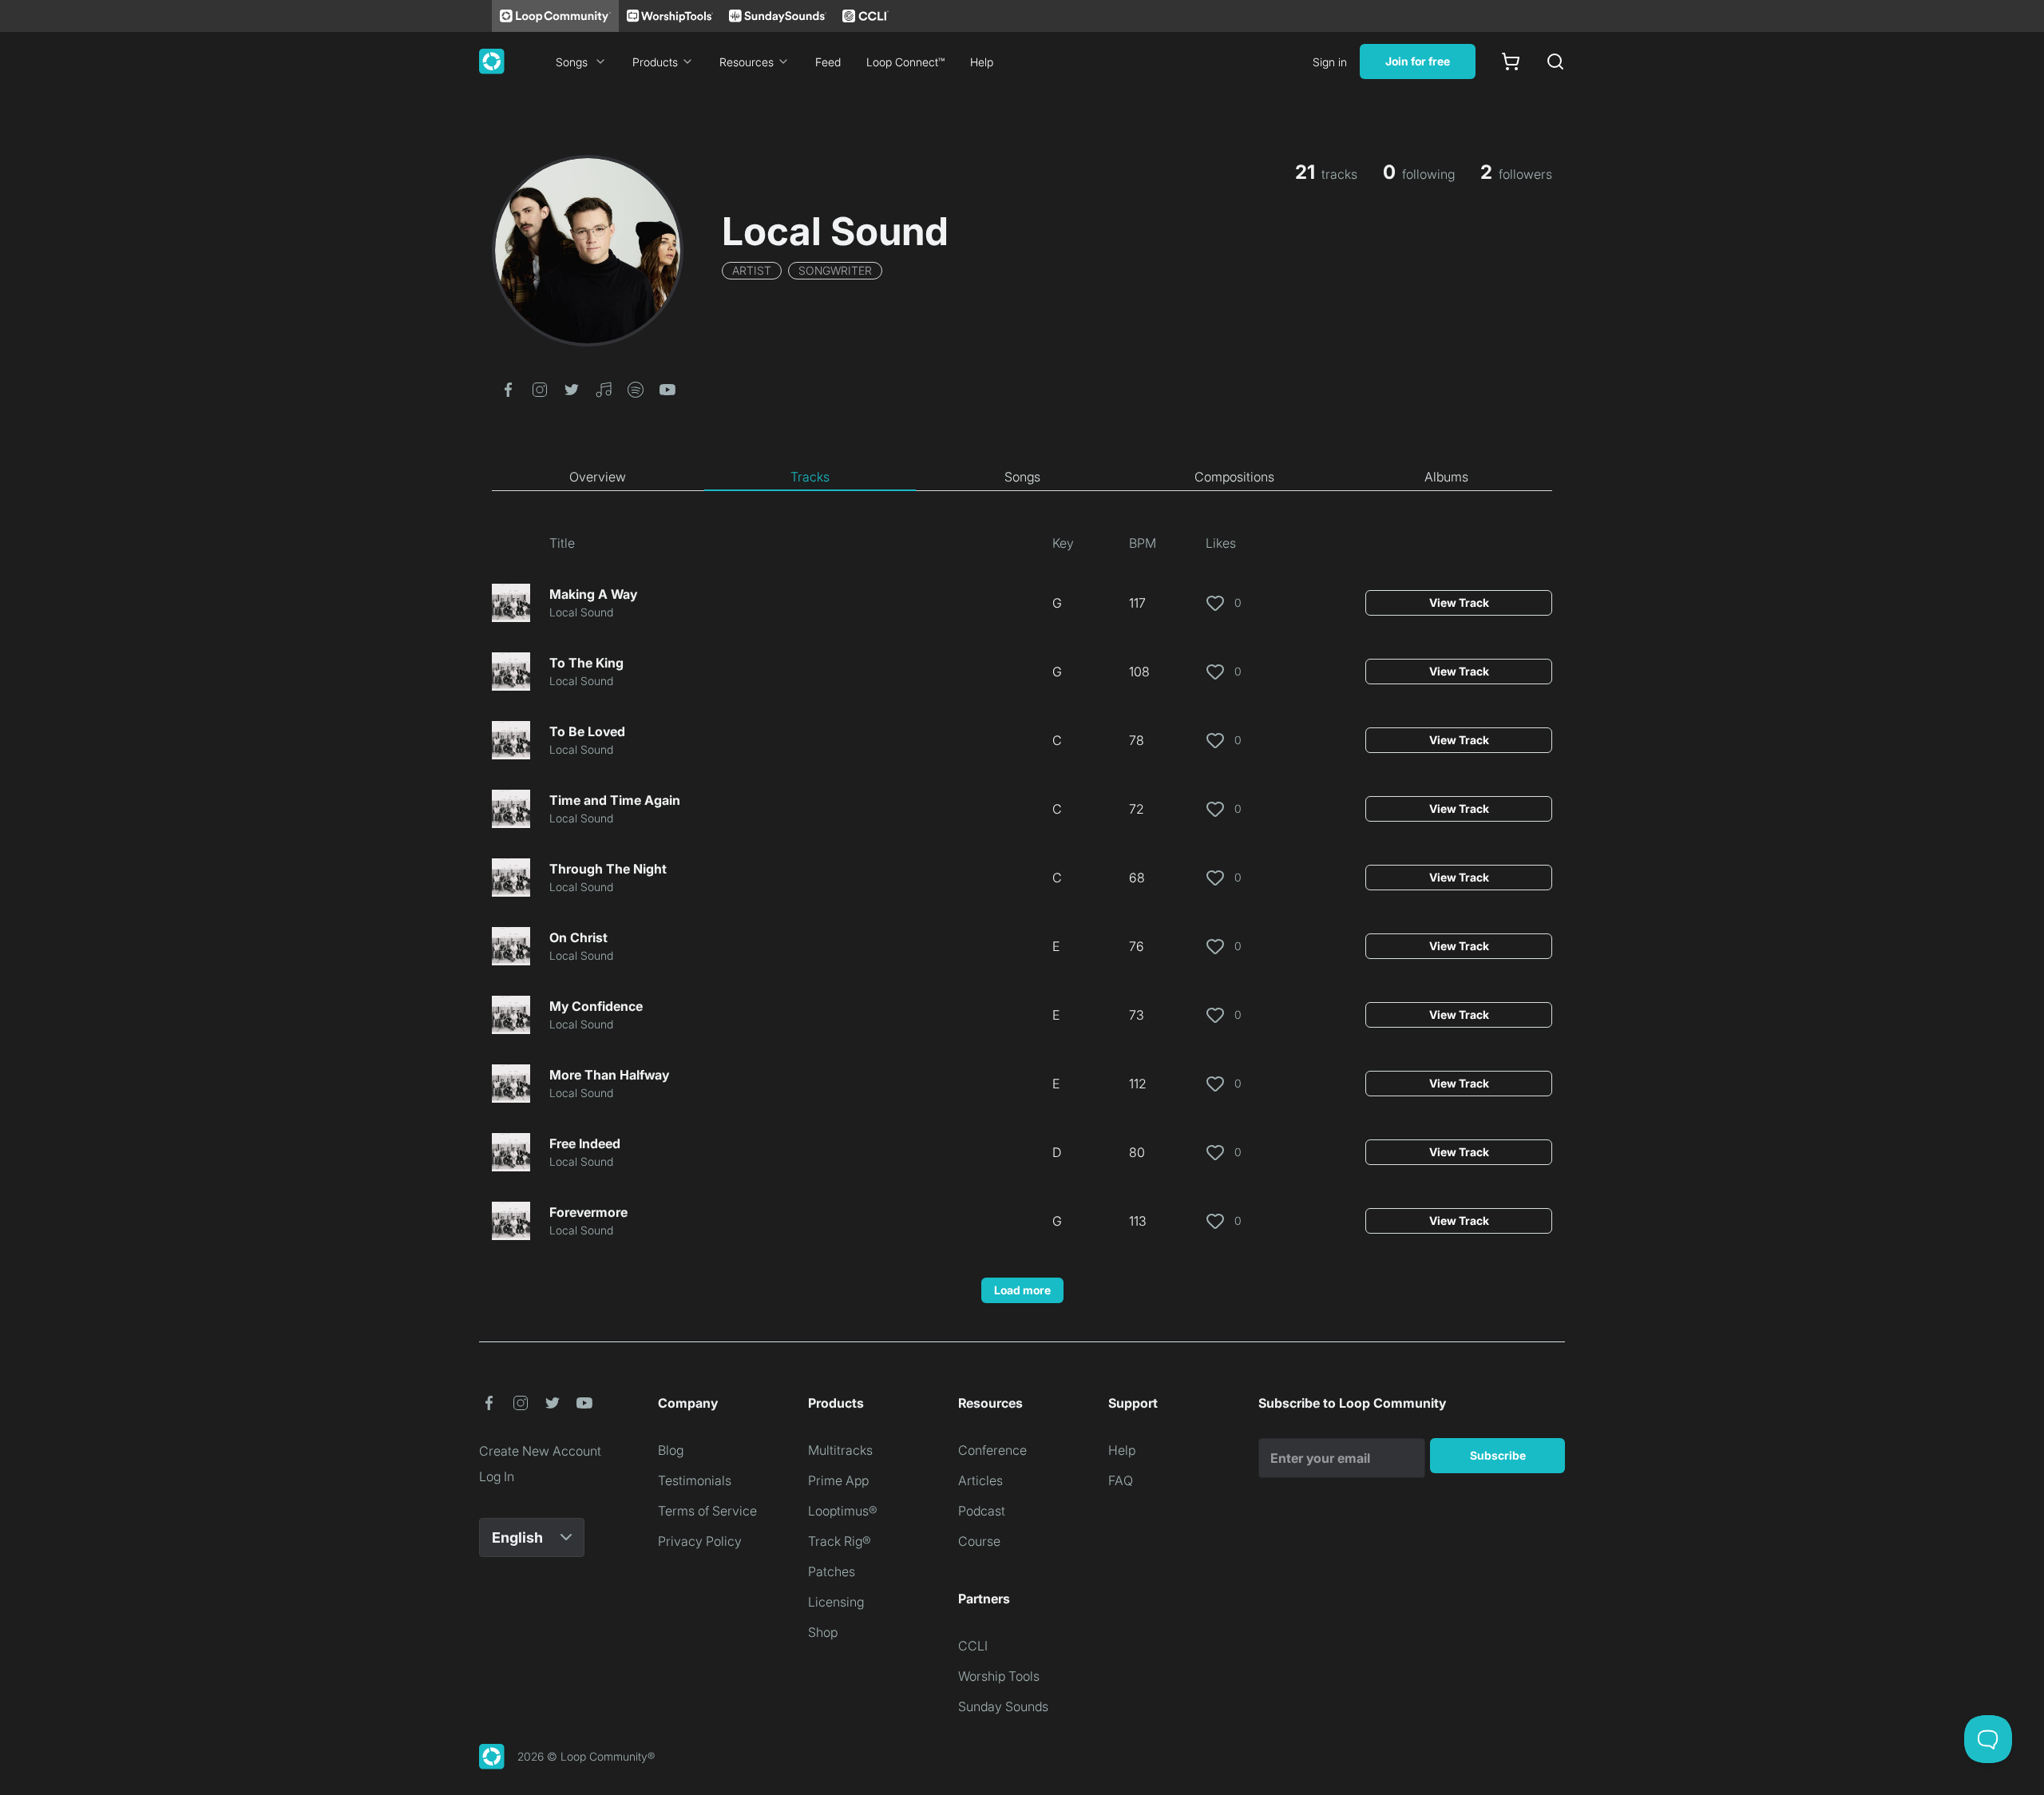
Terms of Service (707, 1511)
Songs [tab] (1022, 477)
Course (979, 1541)
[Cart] (1511, 61)
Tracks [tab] (810, 477)
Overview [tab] (598, 477)
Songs (572, 62)
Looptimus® (843, 1511)
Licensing (836, 1602)
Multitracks (840, 1450)
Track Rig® (840, 1541)
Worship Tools (999, 1676)
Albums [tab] (1446, 477)
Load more (1022, 1290)
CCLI (973, 1646)
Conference (992, 1450)
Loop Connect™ (905, 62)
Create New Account (540, 1451)
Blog (671, 1450)
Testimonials (695, 1480)
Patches (832, 1571)
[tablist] (1022, 477)
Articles (980, 1480)
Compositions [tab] (1234, 477)
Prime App (838, 1480)
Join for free (1418, 61)
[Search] (1555, 61)
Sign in (1330, 62)
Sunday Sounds (1003, 1706)
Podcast (982, 1511)
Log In (497, 1476)
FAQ (1121, 1480)
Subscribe (1498, 1455)
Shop (823, 1632)
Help (982, 62)
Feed (828, 62)
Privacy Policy (700, 1541)
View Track (1459, 602)
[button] (508, 388)
